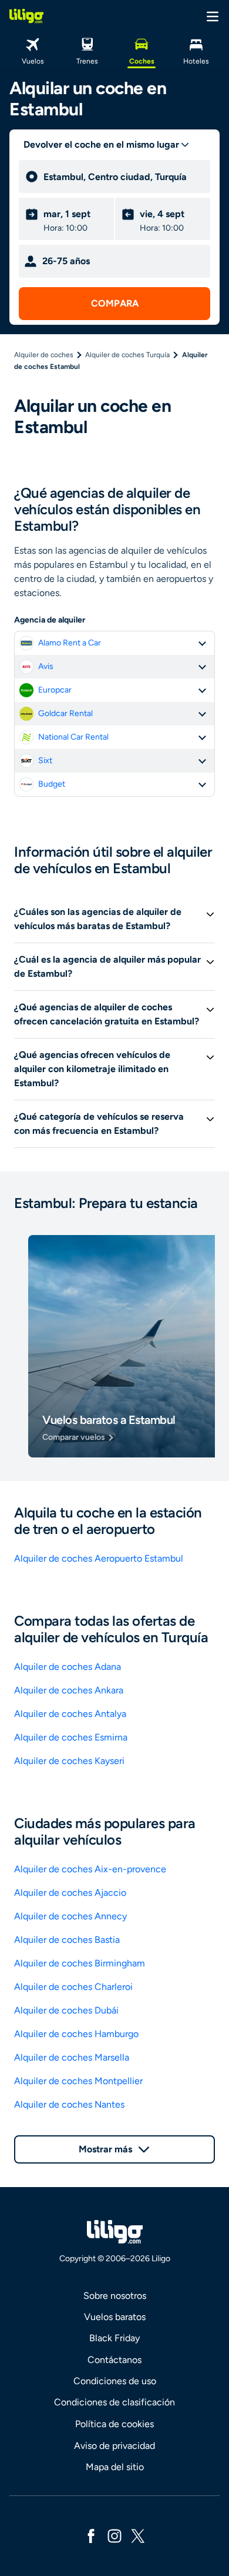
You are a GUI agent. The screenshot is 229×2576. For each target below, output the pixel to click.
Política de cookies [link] (114, 2424)
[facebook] (91, 2535)
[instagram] (114, 2535)
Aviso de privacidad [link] (114, 2446)
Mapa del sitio (115, 2467)
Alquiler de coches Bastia (67, 1940)
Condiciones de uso (115, 2381)
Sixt (45, 761)
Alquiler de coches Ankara (69, 1690)
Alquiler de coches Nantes (69, 2104)
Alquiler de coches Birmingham (80, 1963)
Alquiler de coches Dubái (66, 2010)
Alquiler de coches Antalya (70, 1714)
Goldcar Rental (65, 713)
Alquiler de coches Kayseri (69, 1761)
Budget (52, 784)
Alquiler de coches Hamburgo (76, 2034)
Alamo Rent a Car (70, 643)
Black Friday (114, 2338)
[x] (138, 2535)
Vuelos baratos (115, 2317)
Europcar (55, 690)
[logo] (26, 16)
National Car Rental (73, 737)
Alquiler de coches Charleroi (73, 1987)
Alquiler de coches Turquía (127, 355)
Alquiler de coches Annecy (70, 1916)
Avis (46, 666)
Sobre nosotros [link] (115, 2296)
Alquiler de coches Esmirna (71, 1737)
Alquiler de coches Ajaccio (70, 1893)
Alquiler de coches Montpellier (78, 2081)
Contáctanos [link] (114, 2360)
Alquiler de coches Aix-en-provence (90, 1869)
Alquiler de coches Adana (68, 1667)
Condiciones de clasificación (114, 2402)
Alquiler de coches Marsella (72, 2057)
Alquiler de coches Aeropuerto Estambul (99, 1558)
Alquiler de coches (44, 355)
